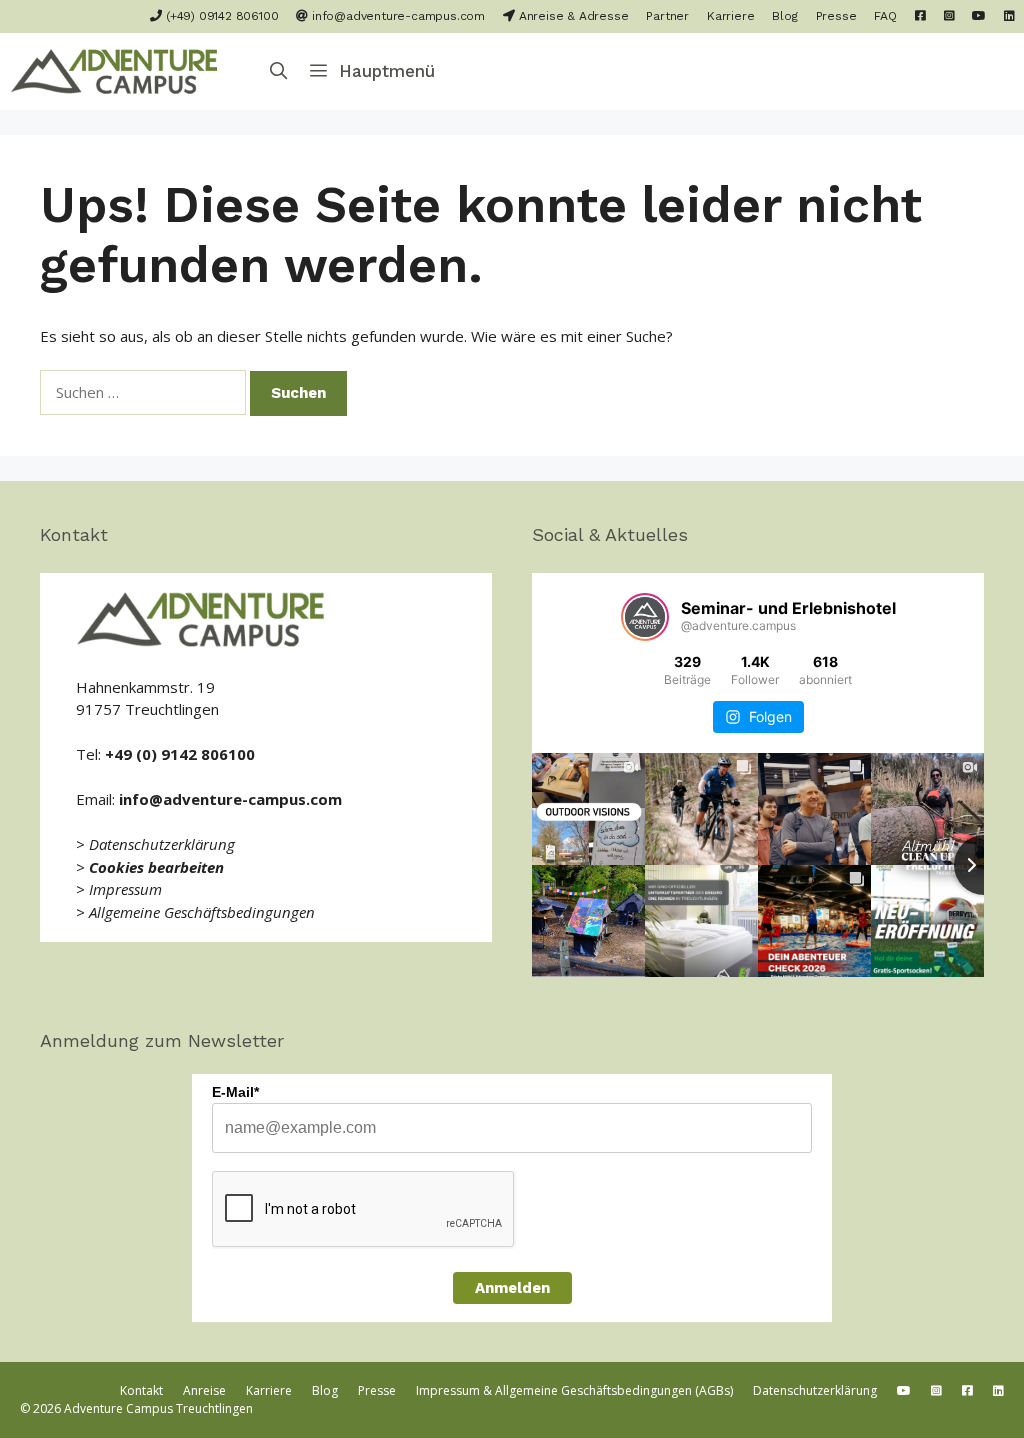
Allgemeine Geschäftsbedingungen (202, 912)
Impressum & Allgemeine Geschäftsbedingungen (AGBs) (574, 1390)
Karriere (730, 16)
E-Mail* (235, 1092)
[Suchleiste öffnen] (279, 71)
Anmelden (512, 1288)
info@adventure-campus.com (396, 16)
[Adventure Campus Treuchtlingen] (119, 71)
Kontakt (141, 1390)
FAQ (885, 16)
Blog (784, 16)
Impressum (125, 889)
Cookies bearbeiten (156, 867)
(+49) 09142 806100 (220, 16)
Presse (836, 16)
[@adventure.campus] (645, 617)
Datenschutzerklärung (162, 844)
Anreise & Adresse (571, 16)
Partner (667, 16)
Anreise (204, 1390)
